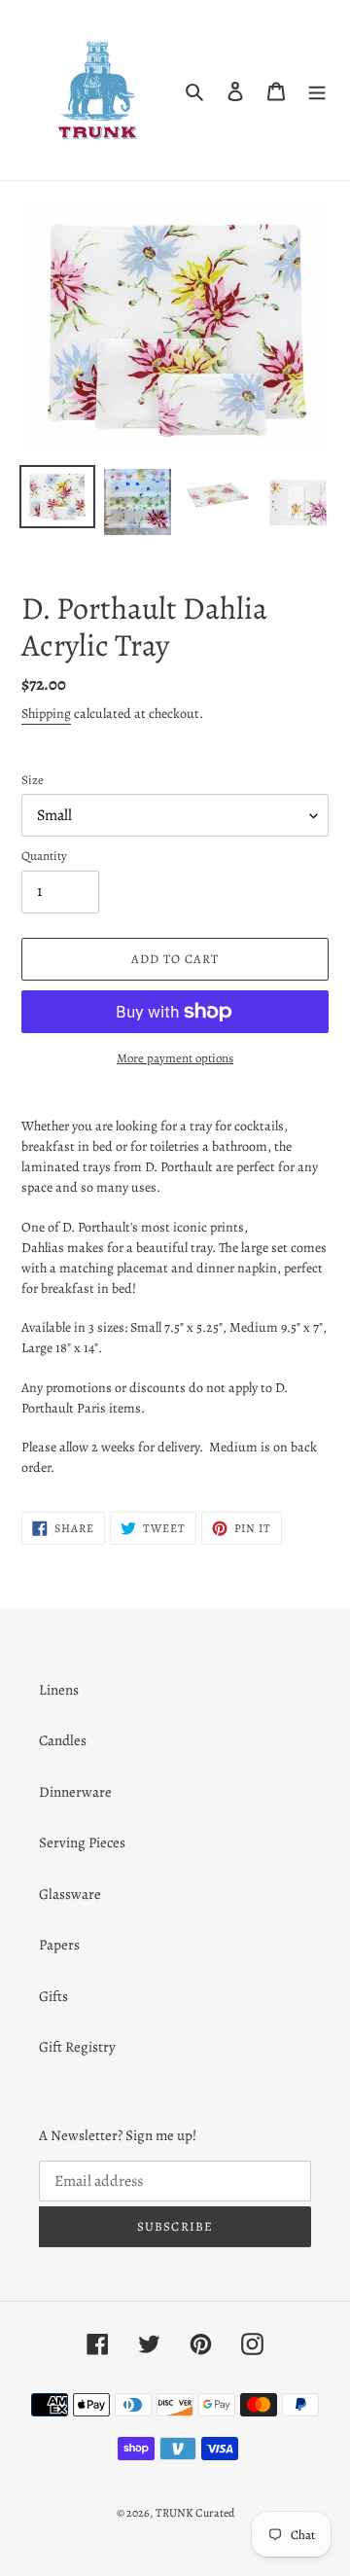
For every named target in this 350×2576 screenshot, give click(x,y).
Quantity (44, 856)
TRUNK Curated (195, 2513)
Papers (59, 1945)
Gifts (53, 1996)
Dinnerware (75, 1792)
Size (33, 780)
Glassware (70, 1894)
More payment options (175, 1058)
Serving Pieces (82, 1843)
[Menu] (317, 90)
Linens (59, 1690)
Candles (63, 1740)
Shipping (46, 714)
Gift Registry (77, 2047)
